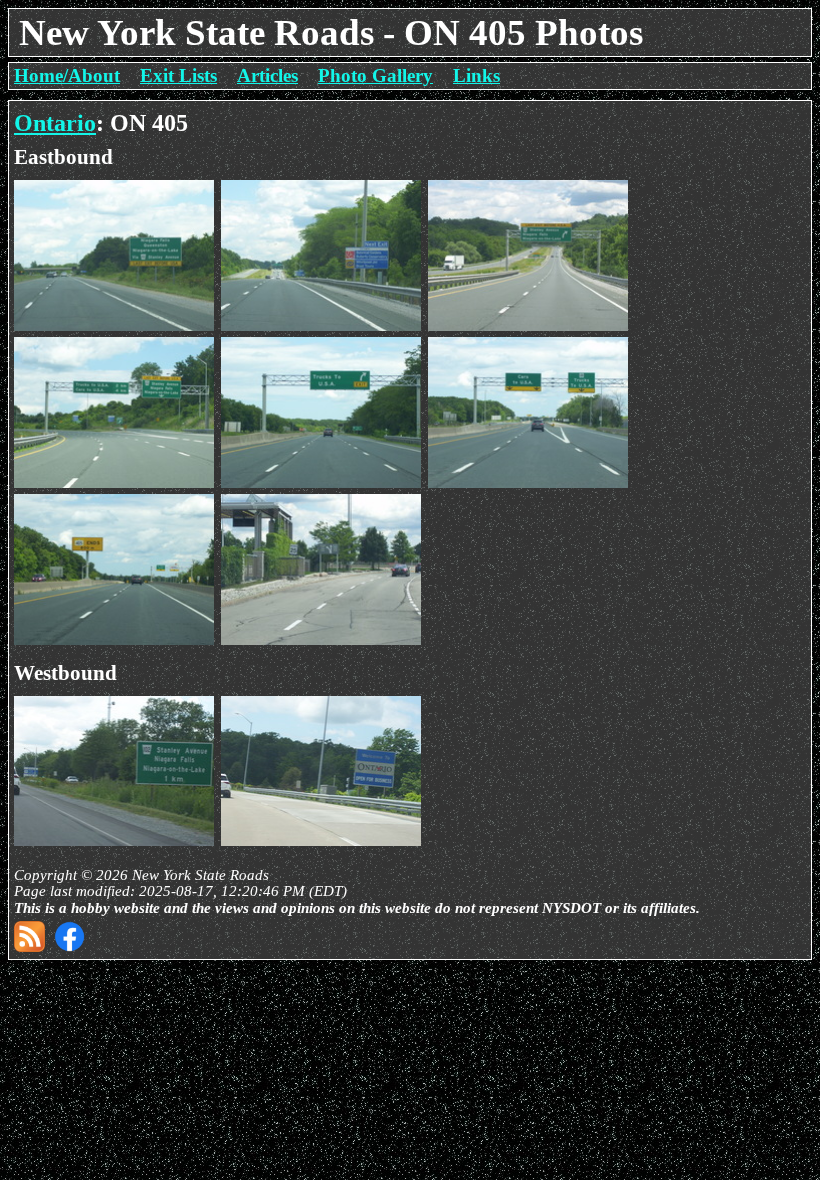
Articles (267, 75)
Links (476, 75)
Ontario (55, 122)
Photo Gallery (375, 75)
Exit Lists (178, 75)
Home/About (67, 75)
